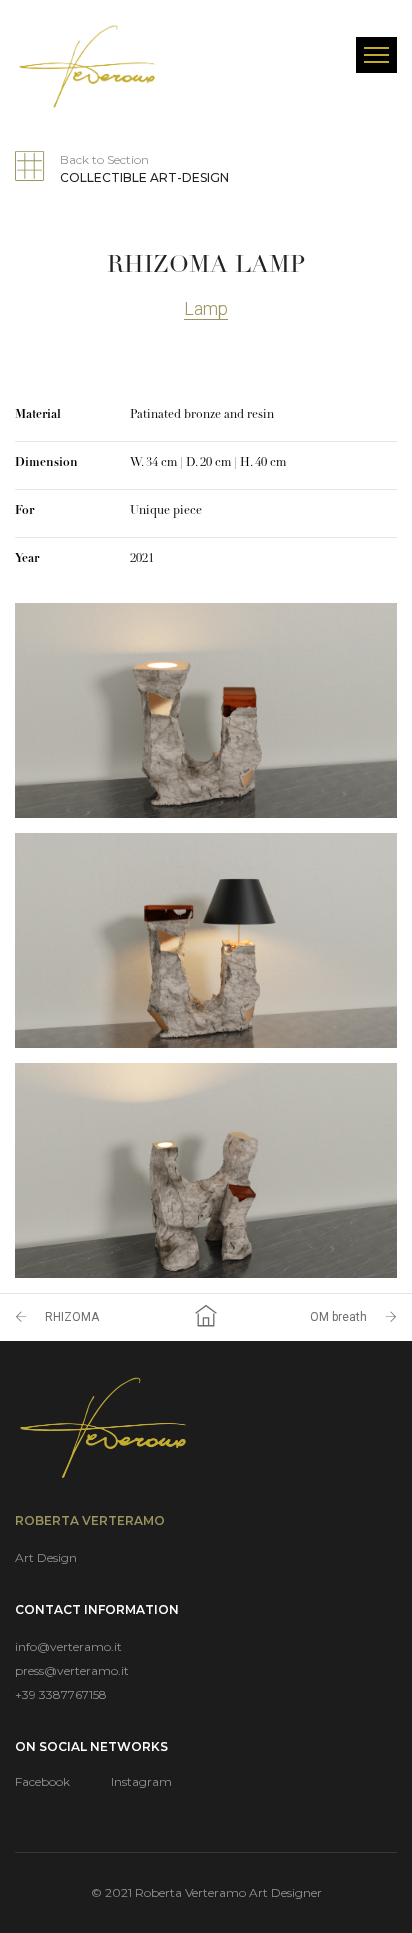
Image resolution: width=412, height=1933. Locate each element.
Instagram (141, 1781)
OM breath (338, 1317)
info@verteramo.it (68, 1646)
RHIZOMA (72, 1317)
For (24, 511)
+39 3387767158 (61, 1694)
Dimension (46, 463)
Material (38, 415)
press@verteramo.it (72, 1670)
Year (27, 559)
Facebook (42, 1781)
